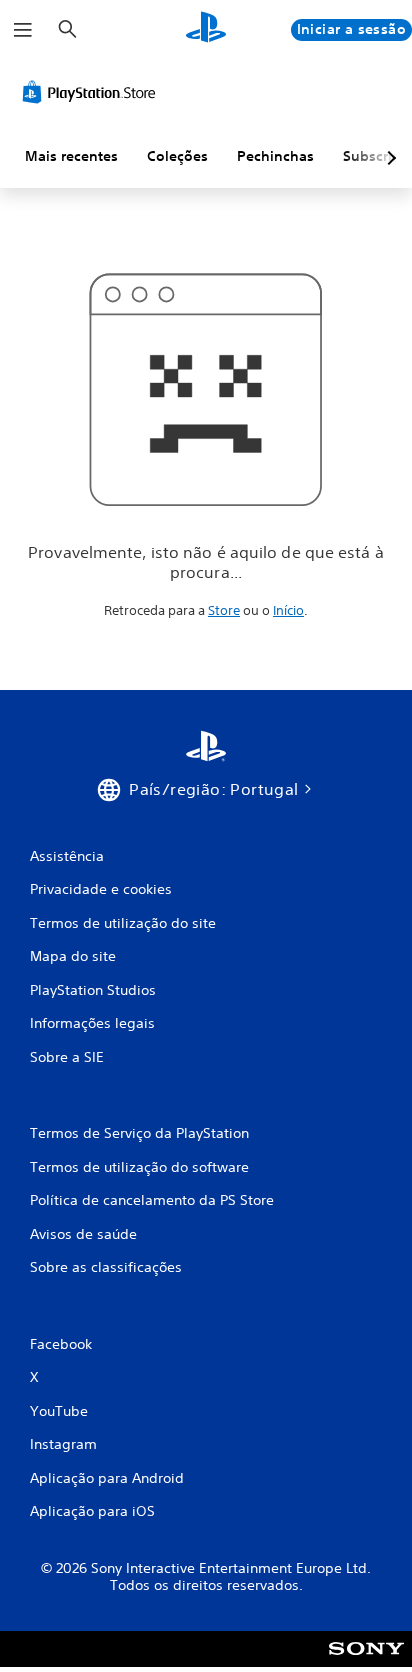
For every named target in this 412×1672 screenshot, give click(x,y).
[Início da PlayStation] (206, 29)
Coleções (177, 156)
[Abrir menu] (23, 30)
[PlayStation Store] (93, 92)
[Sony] (366, 1662)
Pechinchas (275, 156)
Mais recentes (71, 156)
